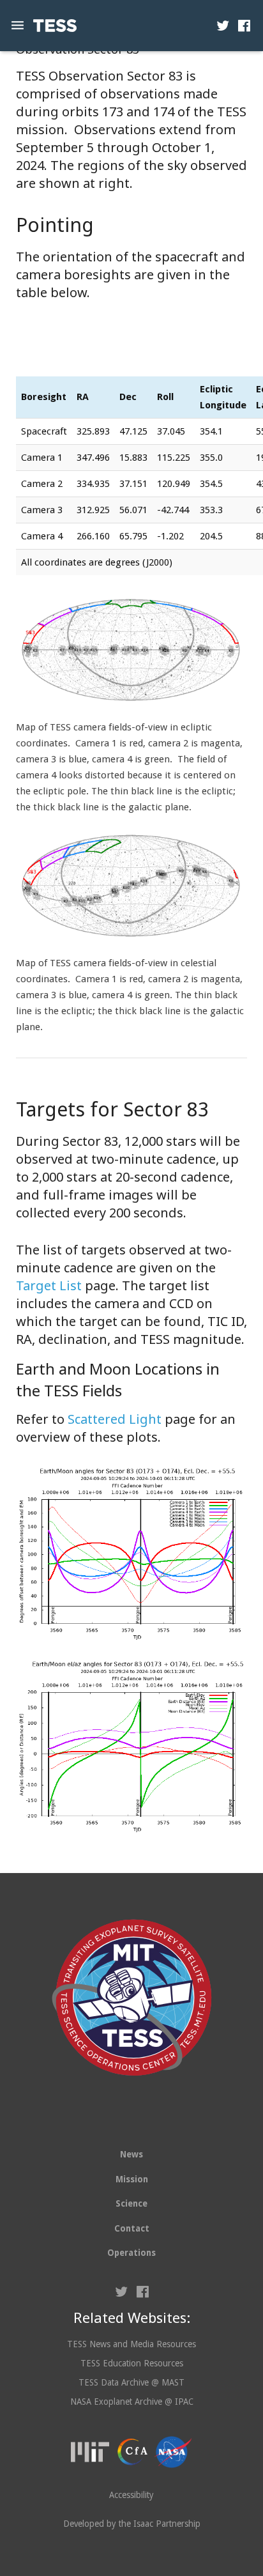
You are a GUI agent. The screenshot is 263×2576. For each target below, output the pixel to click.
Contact (132, 2228)
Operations (131, 2253)
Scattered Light (115, 1419)
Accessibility (131, 2495)
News (131, 2154)
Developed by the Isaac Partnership (132, 2524)
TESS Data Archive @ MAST (131, 2382)
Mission (132, 2179)
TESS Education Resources (132, 2363)
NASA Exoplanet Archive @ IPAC (132, 2402)
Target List (49, 1285)
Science (131, 2203)
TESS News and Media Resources (131, 2344)
